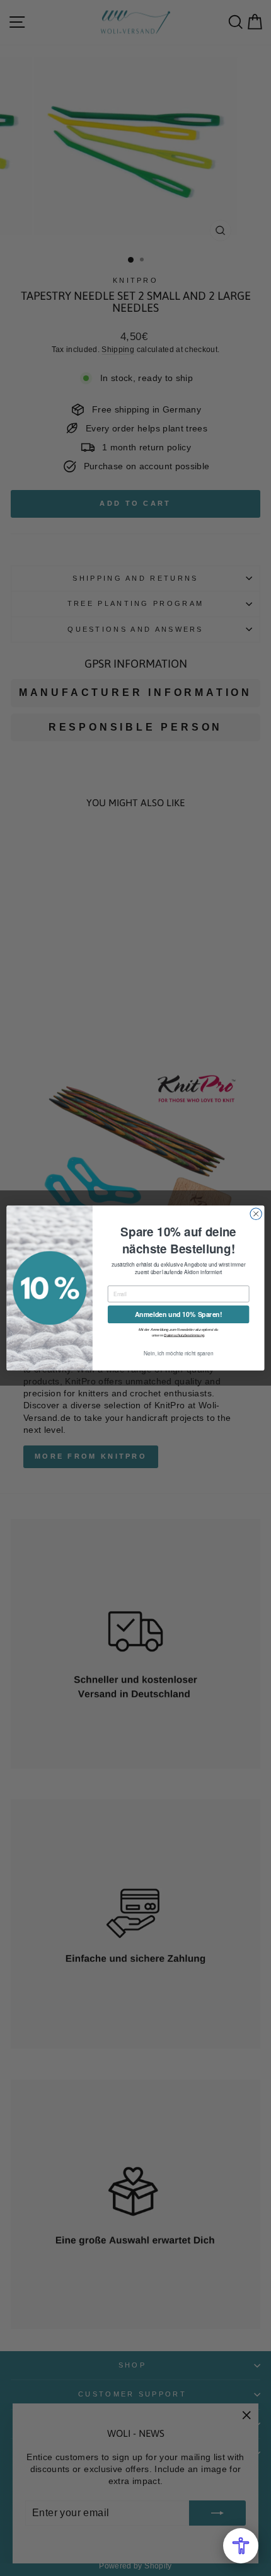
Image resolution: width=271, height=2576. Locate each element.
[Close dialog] (256, 1214)
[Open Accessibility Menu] (241, 2546)
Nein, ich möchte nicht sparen (178, 1354)
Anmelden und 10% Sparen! (178, 1314)
